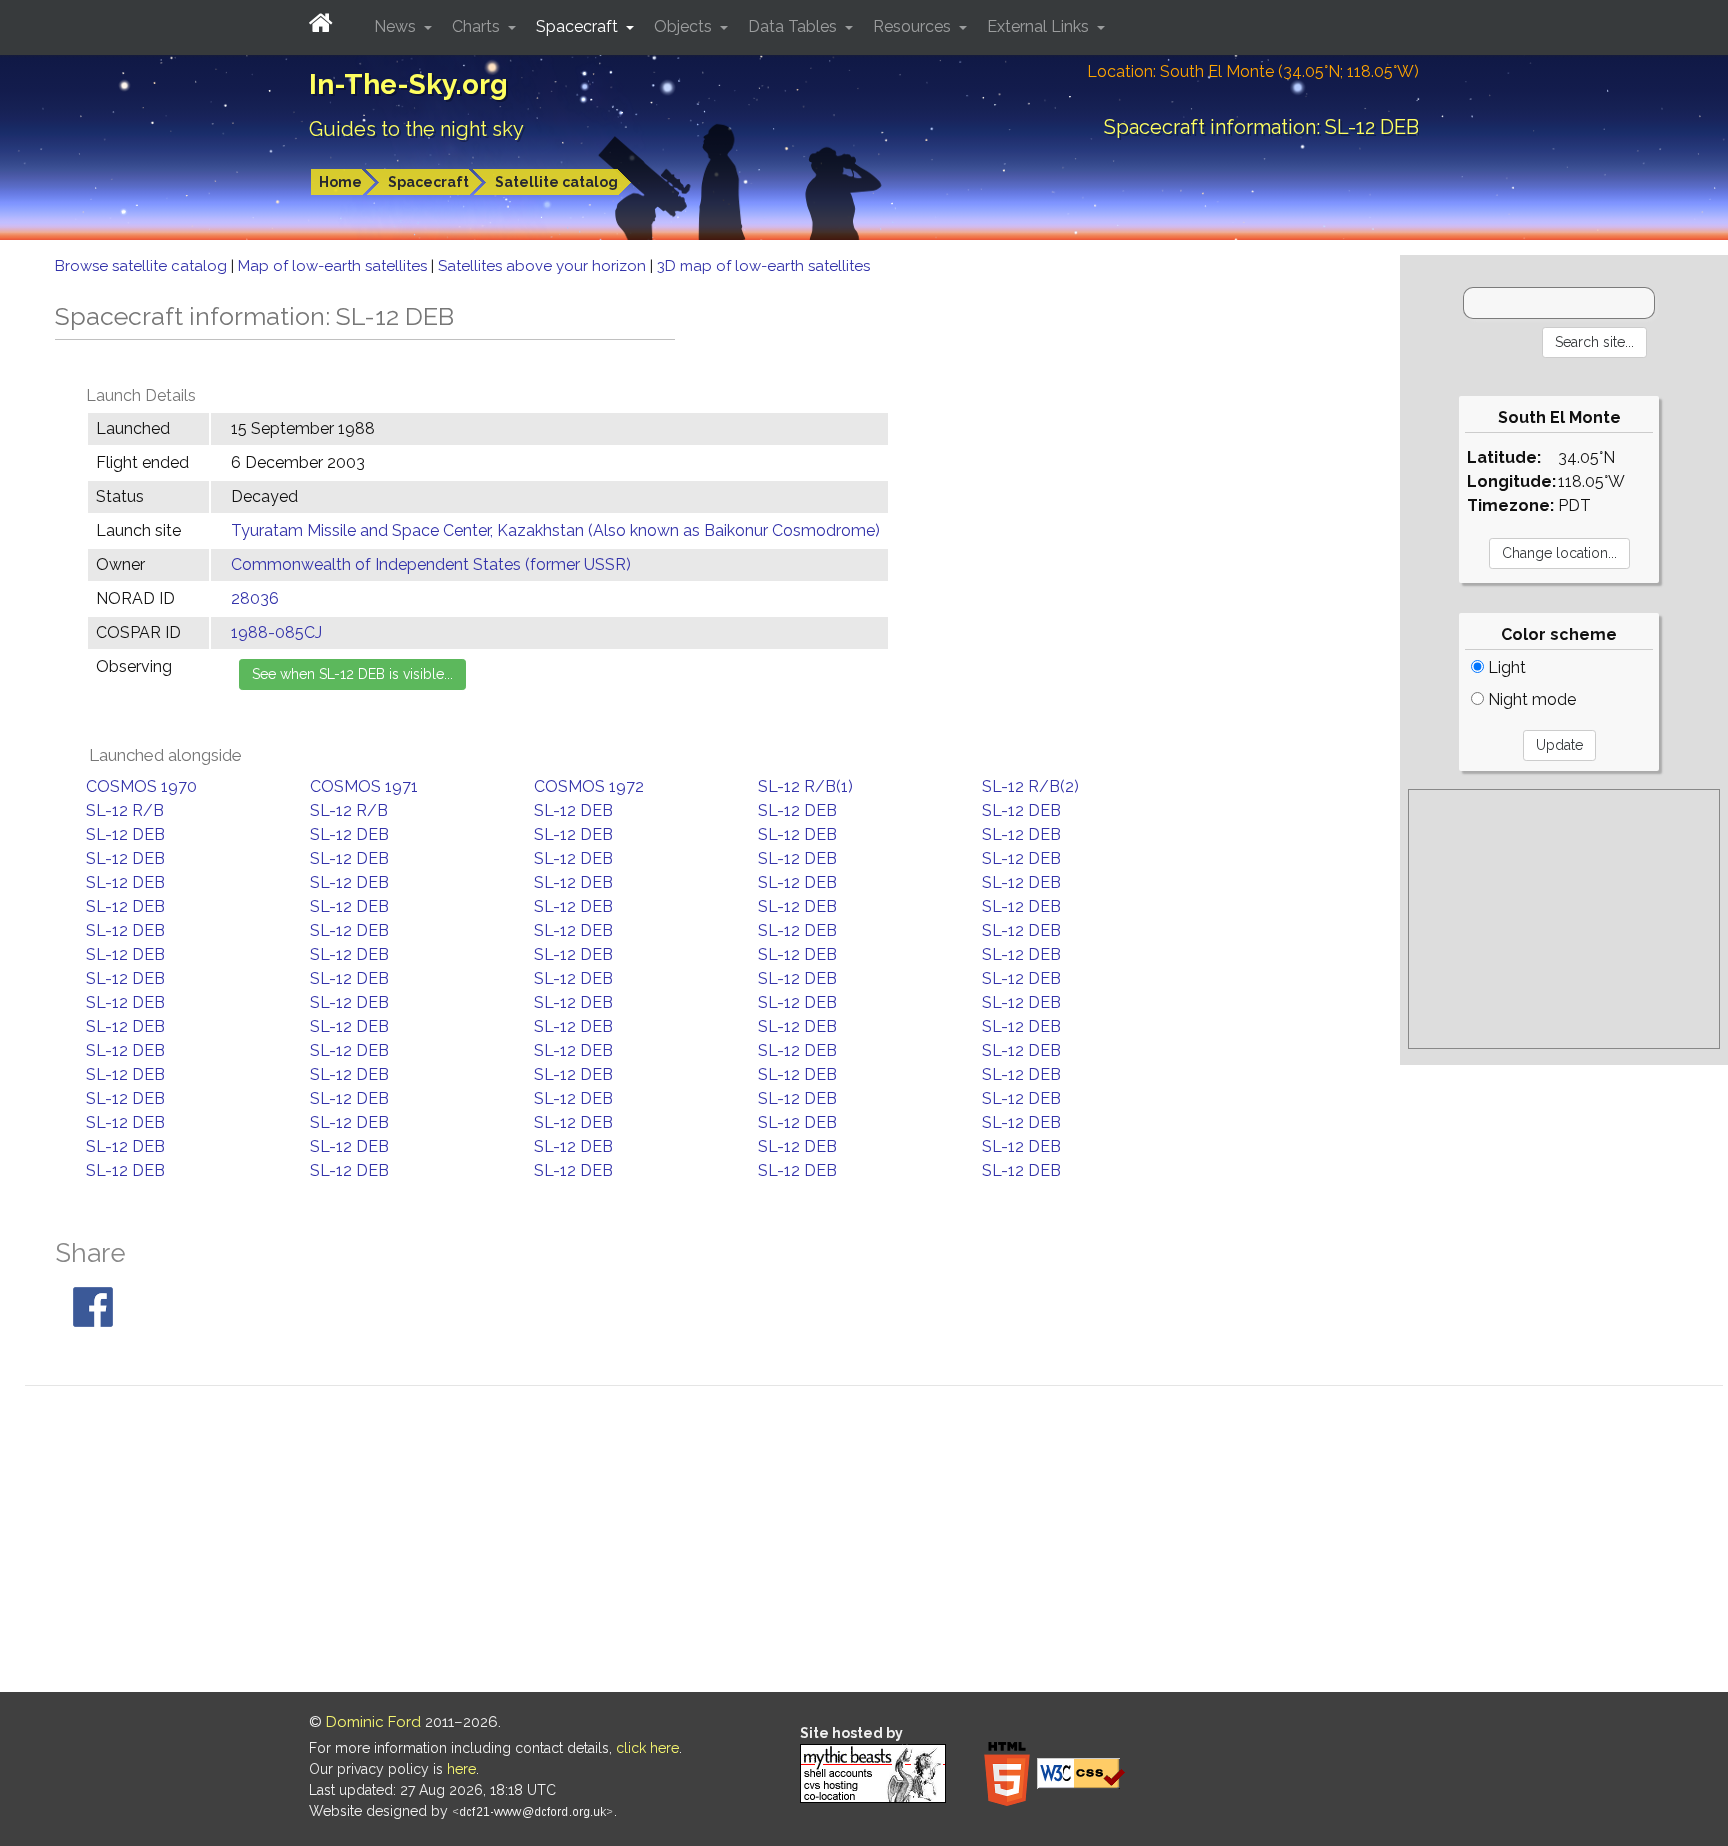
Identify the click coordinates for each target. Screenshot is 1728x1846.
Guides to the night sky (416, 129)
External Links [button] (1040, 26)
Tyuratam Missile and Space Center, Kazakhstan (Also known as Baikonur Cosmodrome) (555, 530)
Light (1505, 667)
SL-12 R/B (125, 810)
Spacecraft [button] (579, 26)
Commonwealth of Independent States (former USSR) (431, 564)
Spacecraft (428, 182)
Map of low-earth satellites (334, 266)
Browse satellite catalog (143, 266)
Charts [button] (478, 26)
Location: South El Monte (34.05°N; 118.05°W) (1253, 71)
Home (340, 182)
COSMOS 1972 (589, 786)
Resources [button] (914, 26)
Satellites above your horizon (544, 266)
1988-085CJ (276, 632)
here (461, 1769)
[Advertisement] (1564, 919)
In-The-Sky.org (408, 84)
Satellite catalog (556, 182)
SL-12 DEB (573, 810)
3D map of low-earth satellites (763, 266)
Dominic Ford (373, 1722)
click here (647, 1748)
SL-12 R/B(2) (1030, 786)
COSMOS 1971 (364, 786)
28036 (255, 598)
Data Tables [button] (794, 26)
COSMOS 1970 (141, 786)
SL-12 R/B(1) (805, 786)
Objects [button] (685, 26)
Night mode (1530, 699)
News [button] (397, 26)
